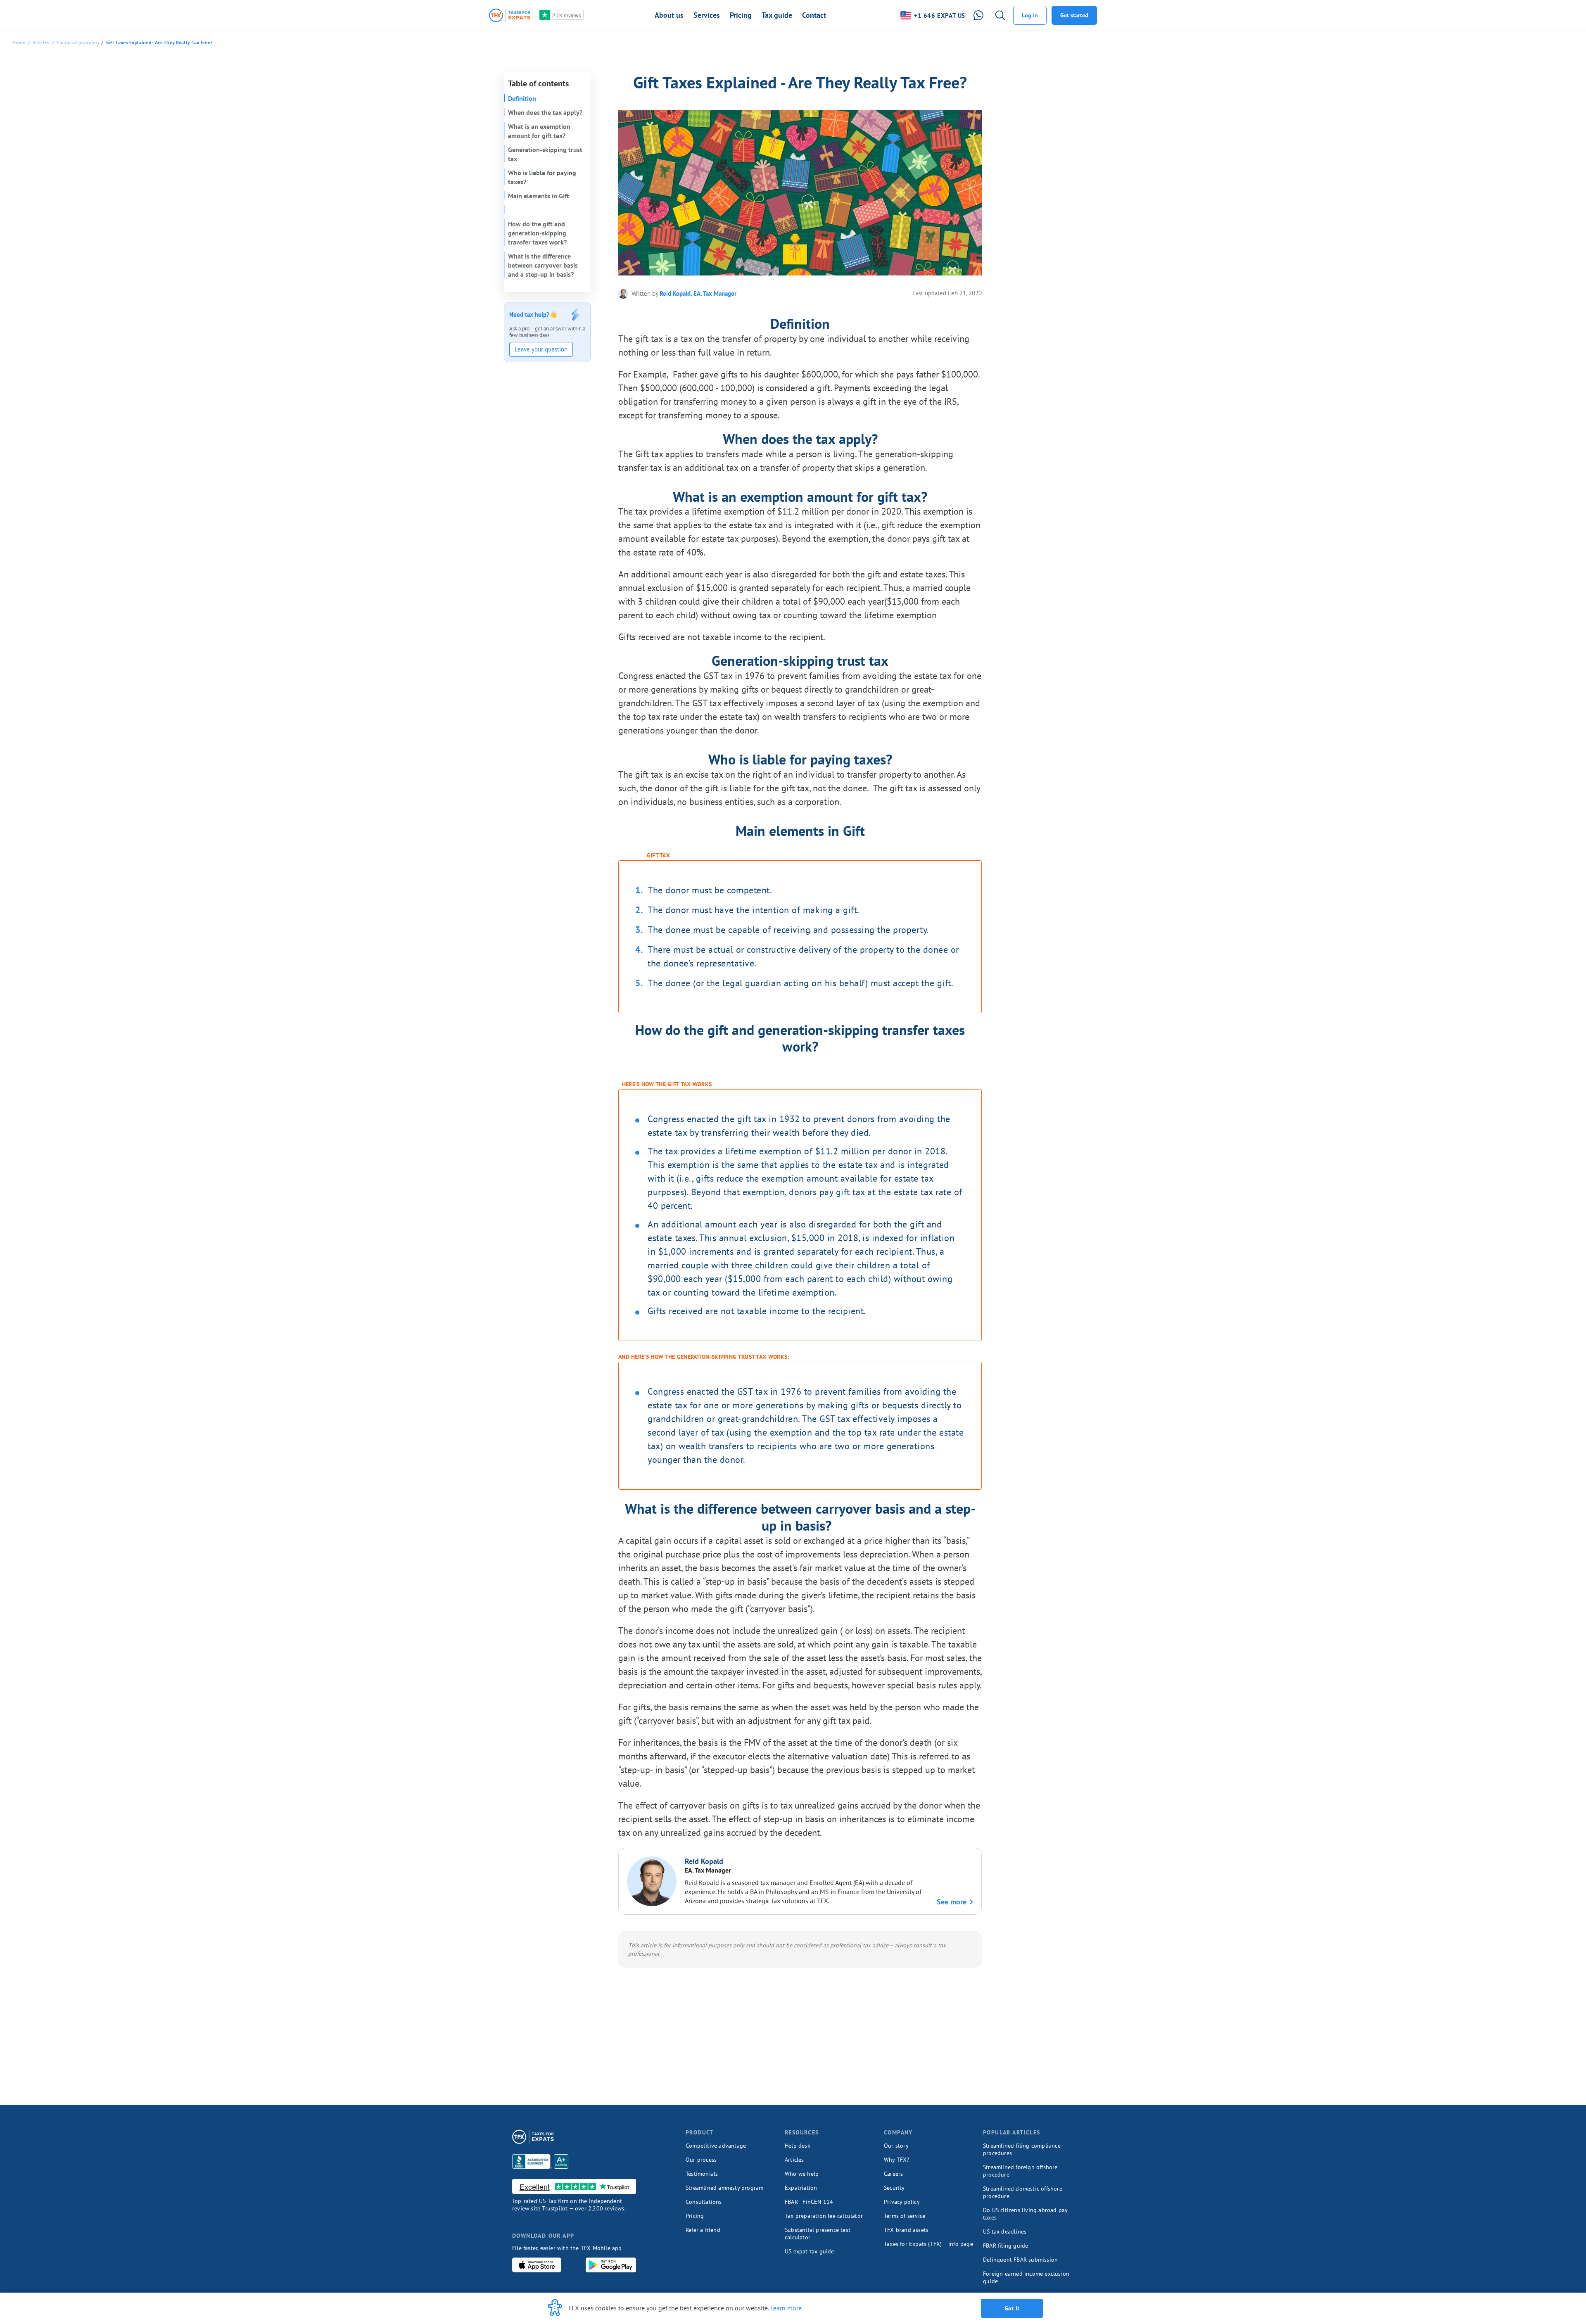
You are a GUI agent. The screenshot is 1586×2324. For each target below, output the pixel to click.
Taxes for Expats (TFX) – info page (928, 2244)
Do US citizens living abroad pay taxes (1025, 2214)
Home (19, 42)
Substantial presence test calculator (818, 2234)
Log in (1030, 15)
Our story (896, 2146)
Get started (1074, 15)
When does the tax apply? (545, 112)
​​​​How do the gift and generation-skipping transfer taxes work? (537, 233)
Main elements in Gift (539, 196)
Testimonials (702, 2174)
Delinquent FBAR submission (1020, 2260)
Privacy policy (902, 2202)
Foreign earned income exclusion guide (1026, 2277)
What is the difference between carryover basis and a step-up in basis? (543, 265)
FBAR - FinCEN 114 (809, 2202)
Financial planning (77, 42)
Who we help (802, 2174)
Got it (1012, 2308)
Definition (522, 98)
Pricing (695, 2216)
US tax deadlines (1005, 2231)
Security (894, 2188)
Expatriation (801, 2188)
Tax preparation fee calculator (824, 2216)
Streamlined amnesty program (724, 2188)
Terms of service (905, 2216)
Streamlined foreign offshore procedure (1020, 2171)
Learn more (786, 2308)
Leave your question (541, 349)
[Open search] (1000, 15)
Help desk (798, 2146)
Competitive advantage (716, 2146)
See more (952, 1902)
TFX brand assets (906, 2230)
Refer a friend (703, 2230)
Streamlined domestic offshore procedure (1023, 2192)
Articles (41, 42)
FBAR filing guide (1005, 2246)
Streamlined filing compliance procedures (1022, 2149)
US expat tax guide (810, 2251)
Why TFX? (897, 2160)
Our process (701, 2160)
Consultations (704, 2202)
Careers (893, 2174)
